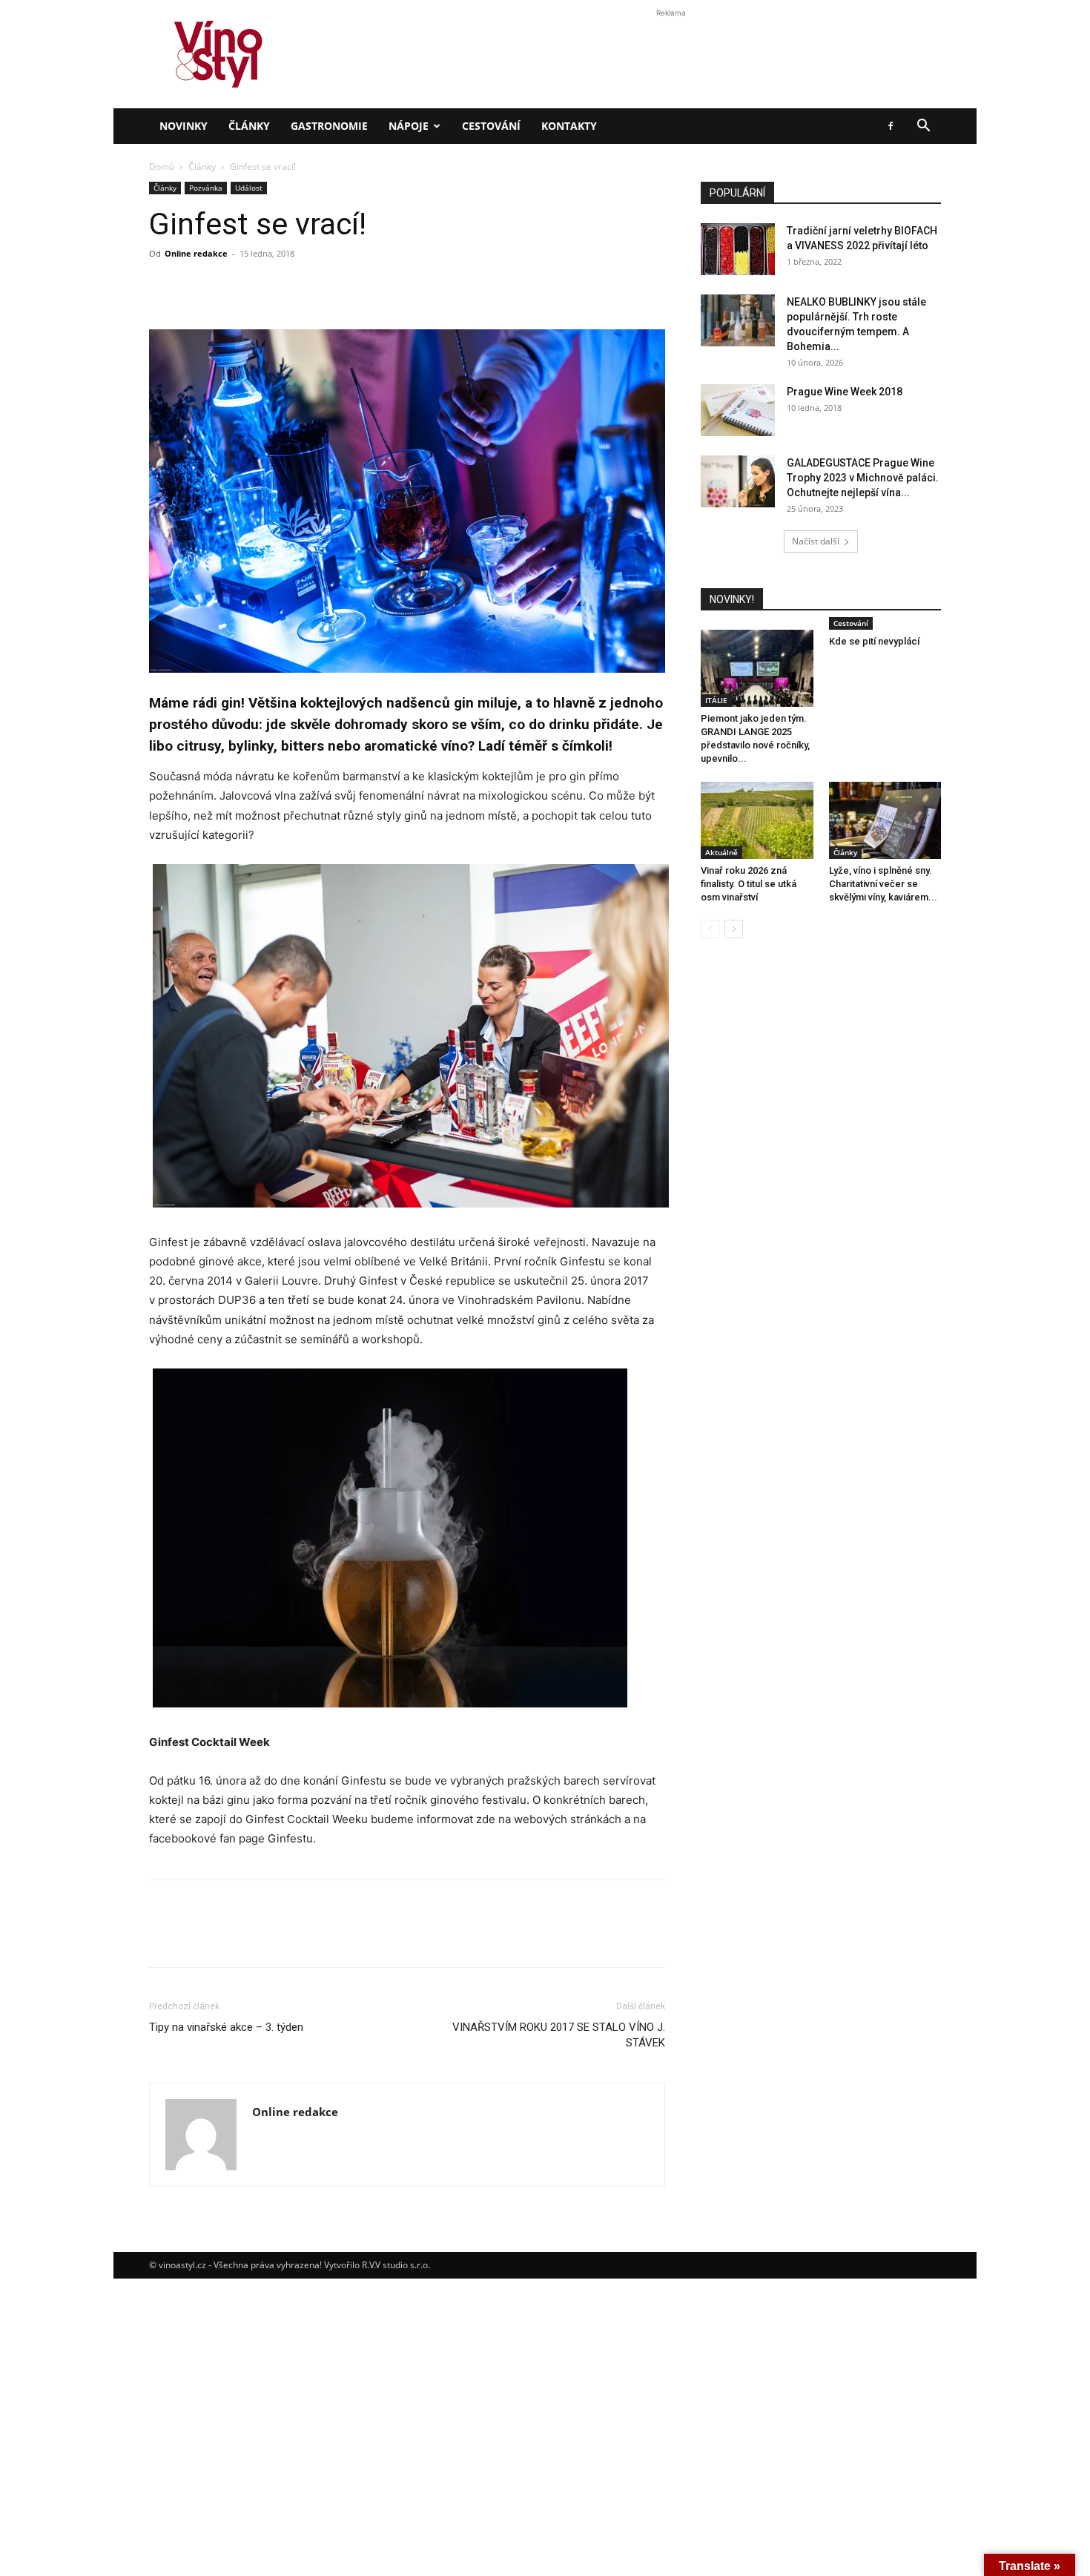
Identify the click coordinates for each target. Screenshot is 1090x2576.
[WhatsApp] (266, 1937)
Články (249, 126)
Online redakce (295, 2112)
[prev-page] (710, 929)
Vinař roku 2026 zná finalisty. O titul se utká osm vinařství (749, 884)
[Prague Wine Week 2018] (738, 410)
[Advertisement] (545, 255)
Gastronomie (329, 126)
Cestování (491, 126)
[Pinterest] (232, 1937)
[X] (198, 1937)
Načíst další (816, 541)
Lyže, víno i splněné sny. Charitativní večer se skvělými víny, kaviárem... (883, 884)
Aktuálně (721, 852)
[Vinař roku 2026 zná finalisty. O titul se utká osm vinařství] (757, 820)
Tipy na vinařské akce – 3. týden (226, 2027)
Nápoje (409, 126)
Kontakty (569, 126)
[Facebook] (891, 126)
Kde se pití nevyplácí (874, 641)
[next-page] (734, 929)
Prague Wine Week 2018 (845, 392)
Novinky (184, 126)
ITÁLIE (716, 700)
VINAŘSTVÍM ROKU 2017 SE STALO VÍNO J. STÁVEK (559, 2035)
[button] (923, 127)
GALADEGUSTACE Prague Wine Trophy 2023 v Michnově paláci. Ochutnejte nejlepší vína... (863, 478)
